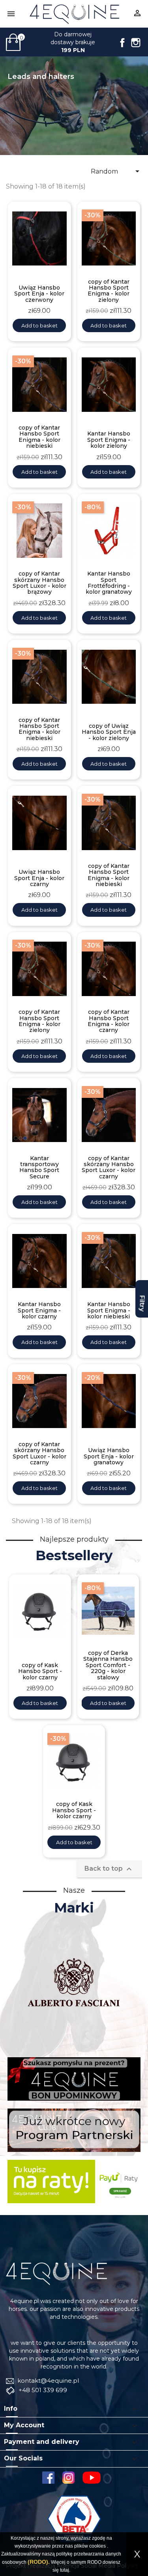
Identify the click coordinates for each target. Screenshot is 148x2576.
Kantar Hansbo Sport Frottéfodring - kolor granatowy (109, 583)
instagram (68, 2478)
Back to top (109, 1869)
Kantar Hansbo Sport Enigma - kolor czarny (39, 1310)
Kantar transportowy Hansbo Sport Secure (39, 1168)
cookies (97, 2546)
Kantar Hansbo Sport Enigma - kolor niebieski (109, 1310)
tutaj (65, 2570)
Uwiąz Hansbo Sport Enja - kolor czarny (39, 878)
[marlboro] (56, 2273)
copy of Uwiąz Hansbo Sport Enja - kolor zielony (109, 732)
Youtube (94, 2478)
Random (116, 171)
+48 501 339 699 (42, 2390)
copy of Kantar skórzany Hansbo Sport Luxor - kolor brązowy (39, 583)
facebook (48, 2478)
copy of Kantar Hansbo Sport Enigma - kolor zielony (109, 291)
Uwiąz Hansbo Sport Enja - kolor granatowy (109, 1456)
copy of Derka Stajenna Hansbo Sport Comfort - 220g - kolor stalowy (108, 1665)
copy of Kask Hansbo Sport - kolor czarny (40, 1671)
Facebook (122, 43)
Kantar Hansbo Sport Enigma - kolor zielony (109, 440)
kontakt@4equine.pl (47, 2381)
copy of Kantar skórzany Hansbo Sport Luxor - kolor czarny (109, 1168)
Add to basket (39, 325)
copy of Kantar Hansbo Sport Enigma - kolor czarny (109, 1021)
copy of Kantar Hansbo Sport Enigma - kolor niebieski (39, 437)
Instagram (136, 43)
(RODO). (39, 2562)
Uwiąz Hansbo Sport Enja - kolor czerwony (39, 294)
